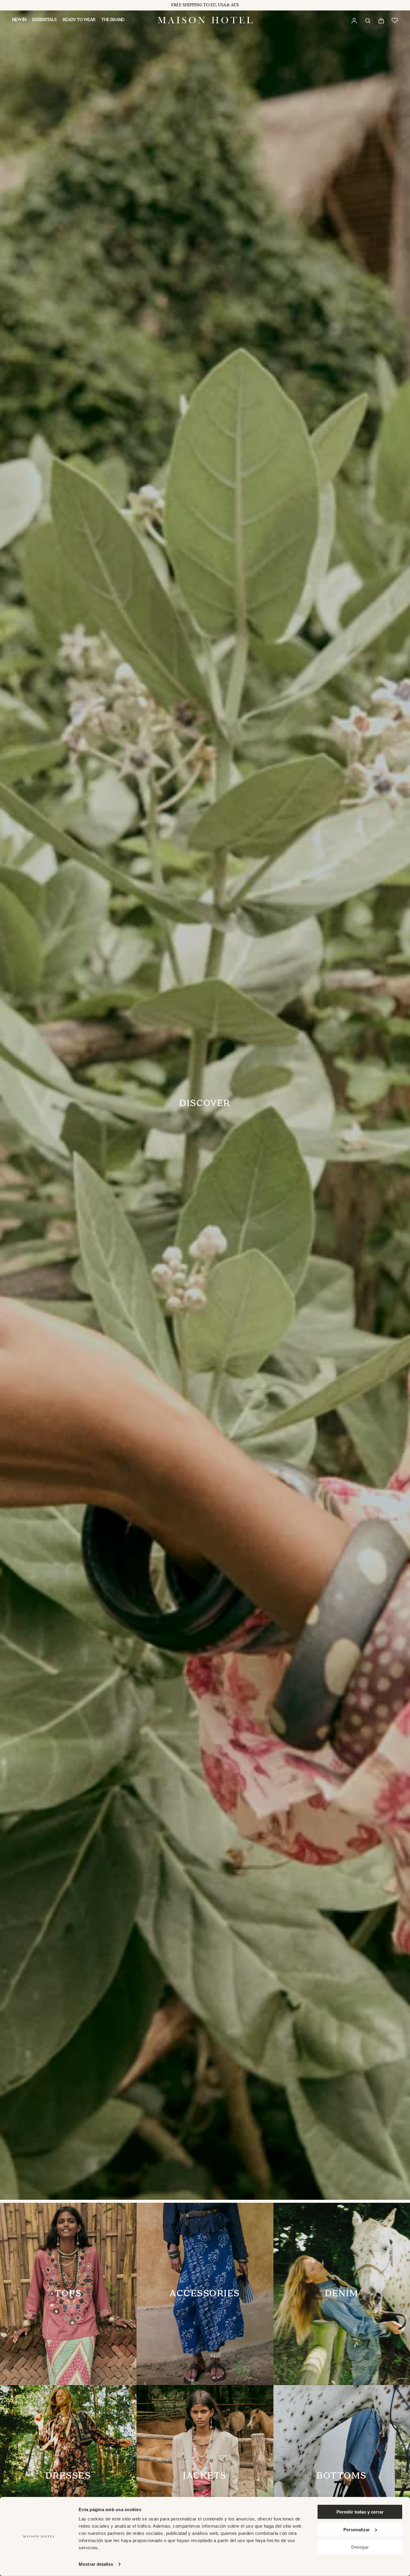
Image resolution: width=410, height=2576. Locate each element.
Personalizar (357, 2529)
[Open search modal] (367, 20)
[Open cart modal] (381, 21)
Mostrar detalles (96, 2564)
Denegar (360, 2547)
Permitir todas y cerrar (360, 2512)
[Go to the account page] (354, 20)
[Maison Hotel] (205, 20)
